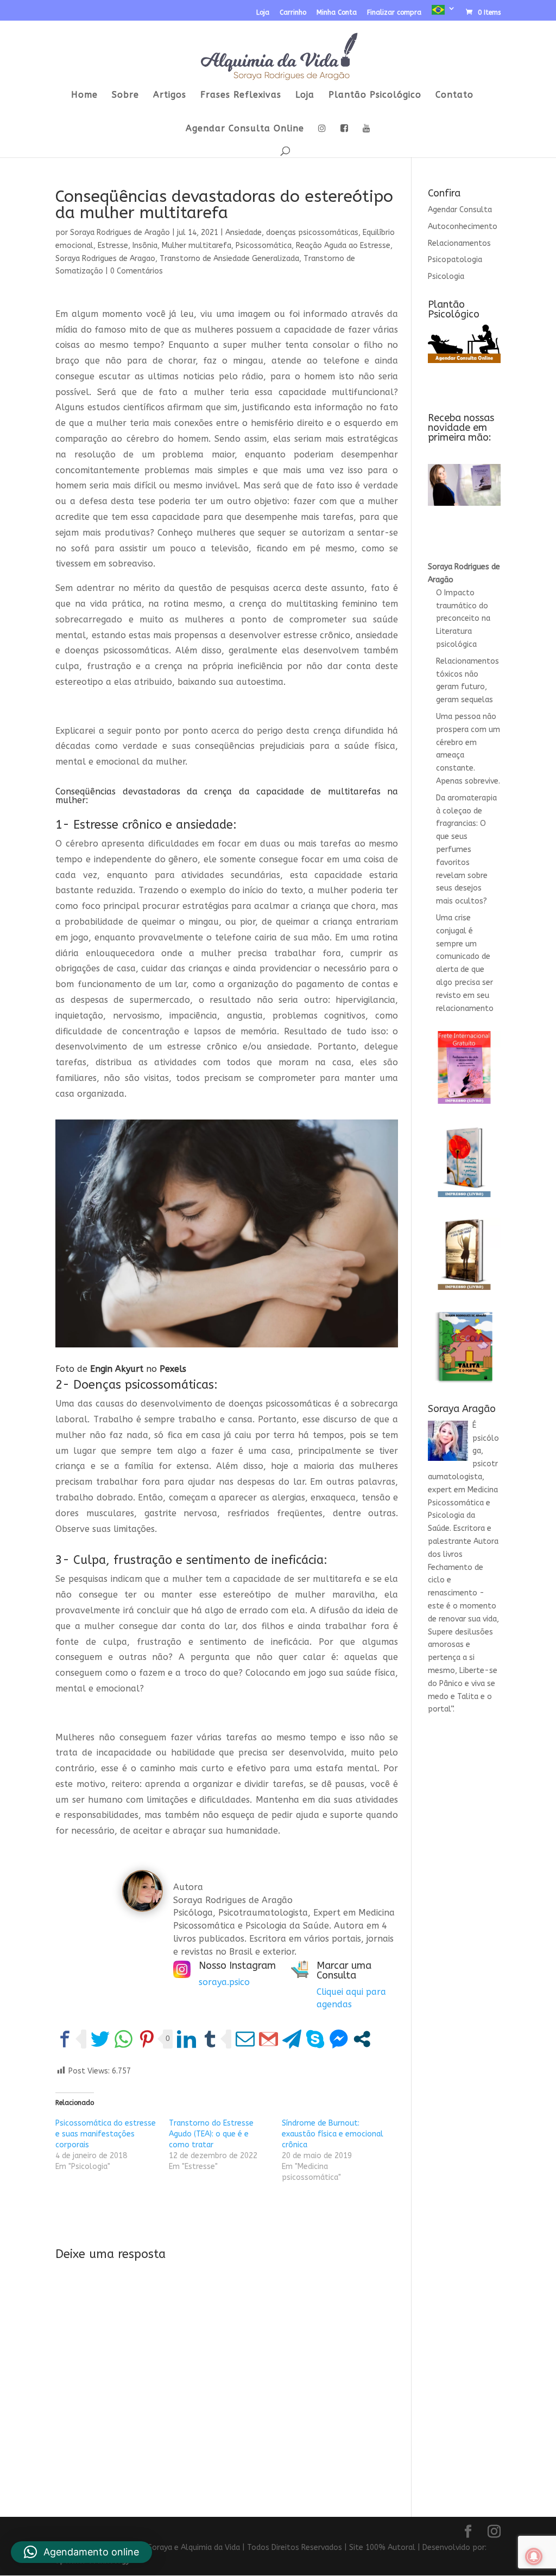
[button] (81, 2552)
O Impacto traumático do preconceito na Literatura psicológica (463, 619)
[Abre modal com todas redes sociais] (362, 2039)
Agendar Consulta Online (245, 129)
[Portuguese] (444, 13)
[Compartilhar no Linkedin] (187, 2039)
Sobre (125, 96)
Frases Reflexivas (241, 96)
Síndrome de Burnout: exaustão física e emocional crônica (333, 2134)
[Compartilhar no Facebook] (65, 2039)
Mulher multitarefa (197, 246)
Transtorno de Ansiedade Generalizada (229, 259)
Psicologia (446, 276)
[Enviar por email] (245, 2039)
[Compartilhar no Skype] (315, 2039)
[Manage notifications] (534, 2556)
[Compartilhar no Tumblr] (210, 2039)
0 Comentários (137, 271)
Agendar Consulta (460, 210)
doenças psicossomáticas (312, 233)
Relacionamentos (459, 243)
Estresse (113, 246)
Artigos (170, 96)
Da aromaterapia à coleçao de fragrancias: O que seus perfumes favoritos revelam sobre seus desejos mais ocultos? (466, 850)
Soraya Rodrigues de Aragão (120, 233)
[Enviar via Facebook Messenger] (339, 2039)
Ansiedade (244, 233)
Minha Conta (337, 13)
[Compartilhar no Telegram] (292, 2039)
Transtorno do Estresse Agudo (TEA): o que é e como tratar (211, 2134)
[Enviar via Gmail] (268, 2039)
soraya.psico (224, 1982)
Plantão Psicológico (375, 96)
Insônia (145, 246)
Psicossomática (264, 246)
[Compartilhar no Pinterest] (147, 2039)
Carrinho (293, 13)
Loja (263, 13)
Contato (454, 96)
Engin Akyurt (117, 1369)
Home (84, 96)
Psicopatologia (455, 260)
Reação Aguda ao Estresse (343, 246)
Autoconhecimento (463, 227)
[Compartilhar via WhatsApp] (124, 2039)
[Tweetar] (100, 2039)
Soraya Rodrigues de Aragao (105, 259)
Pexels (173, 1369)
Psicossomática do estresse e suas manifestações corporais (106, 2134)
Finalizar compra (394, 13)
